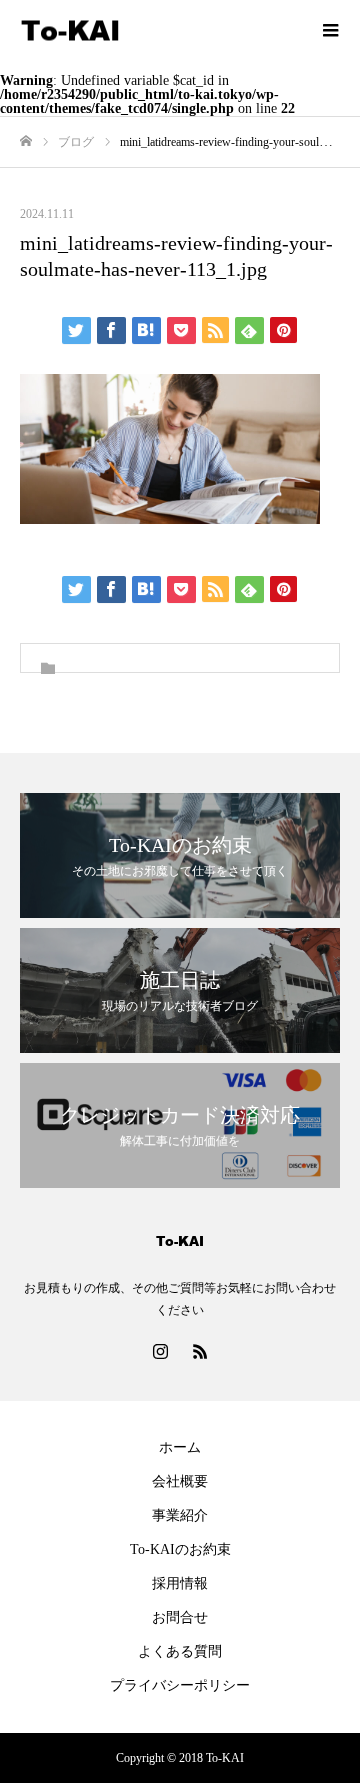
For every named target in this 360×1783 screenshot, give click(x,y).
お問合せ (180, 1617)
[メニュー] (330, 30)
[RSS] (200, 1351)
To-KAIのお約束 (180, 1549)
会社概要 (180, 1481)
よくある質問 (180, 1651)
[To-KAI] (160, 30)
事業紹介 (180, 1515)
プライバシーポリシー (180, 1685)
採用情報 (180, 1583)
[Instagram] (160, 1351)
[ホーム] (26, 141)
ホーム (180, 1447)
